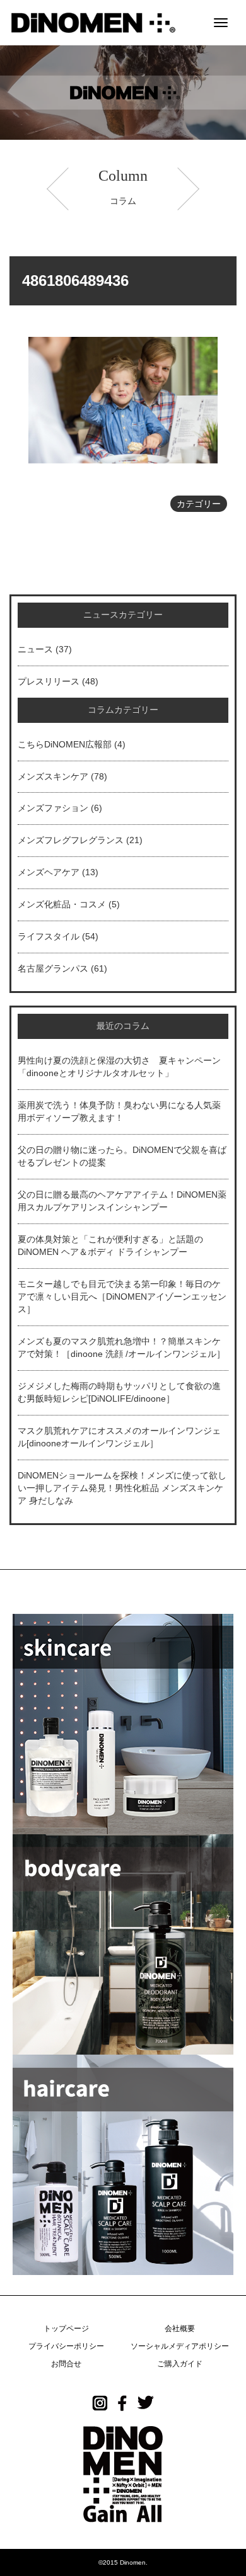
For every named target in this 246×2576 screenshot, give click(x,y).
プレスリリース (49, 681)
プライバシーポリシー (66, 2346)
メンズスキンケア (53, 776)
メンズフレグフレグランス (71, 840)
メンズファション (53, 808)
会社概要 (180, 2329)
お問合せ (66, 2364)
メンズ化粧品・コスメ (62, 904)
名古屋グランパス (53, 968)
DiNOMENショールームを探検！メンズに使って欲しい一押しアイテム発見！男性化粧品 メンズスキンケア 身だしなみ (122, 1488)
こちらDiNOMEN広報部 (65, 744)
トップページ (66, 2329)
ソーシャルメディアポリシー (180, 2346)
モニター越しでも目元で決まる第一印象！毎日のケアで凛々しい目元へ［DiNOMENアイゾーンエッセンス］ (122, 1297)
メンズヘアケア (49, 872)
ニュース (35, 649)
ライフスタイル (49, 936)
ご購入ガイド (180, 2364)
